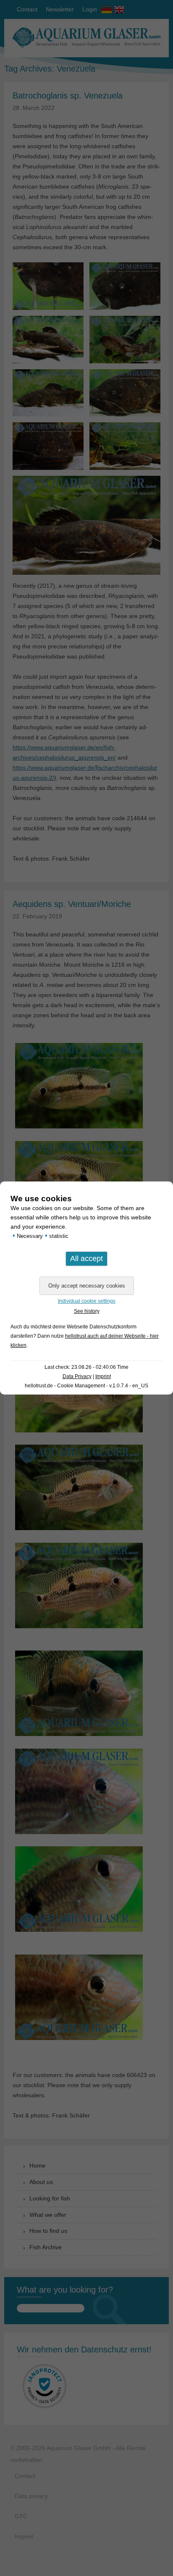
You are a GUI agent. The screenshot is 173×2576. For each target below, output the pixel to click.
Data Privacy (77, 1376)
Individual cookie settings (87, 1301)
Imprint (103, 1376)
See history (87, 1311)
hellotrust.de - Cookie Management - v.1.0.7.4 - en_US (86, 1386)
